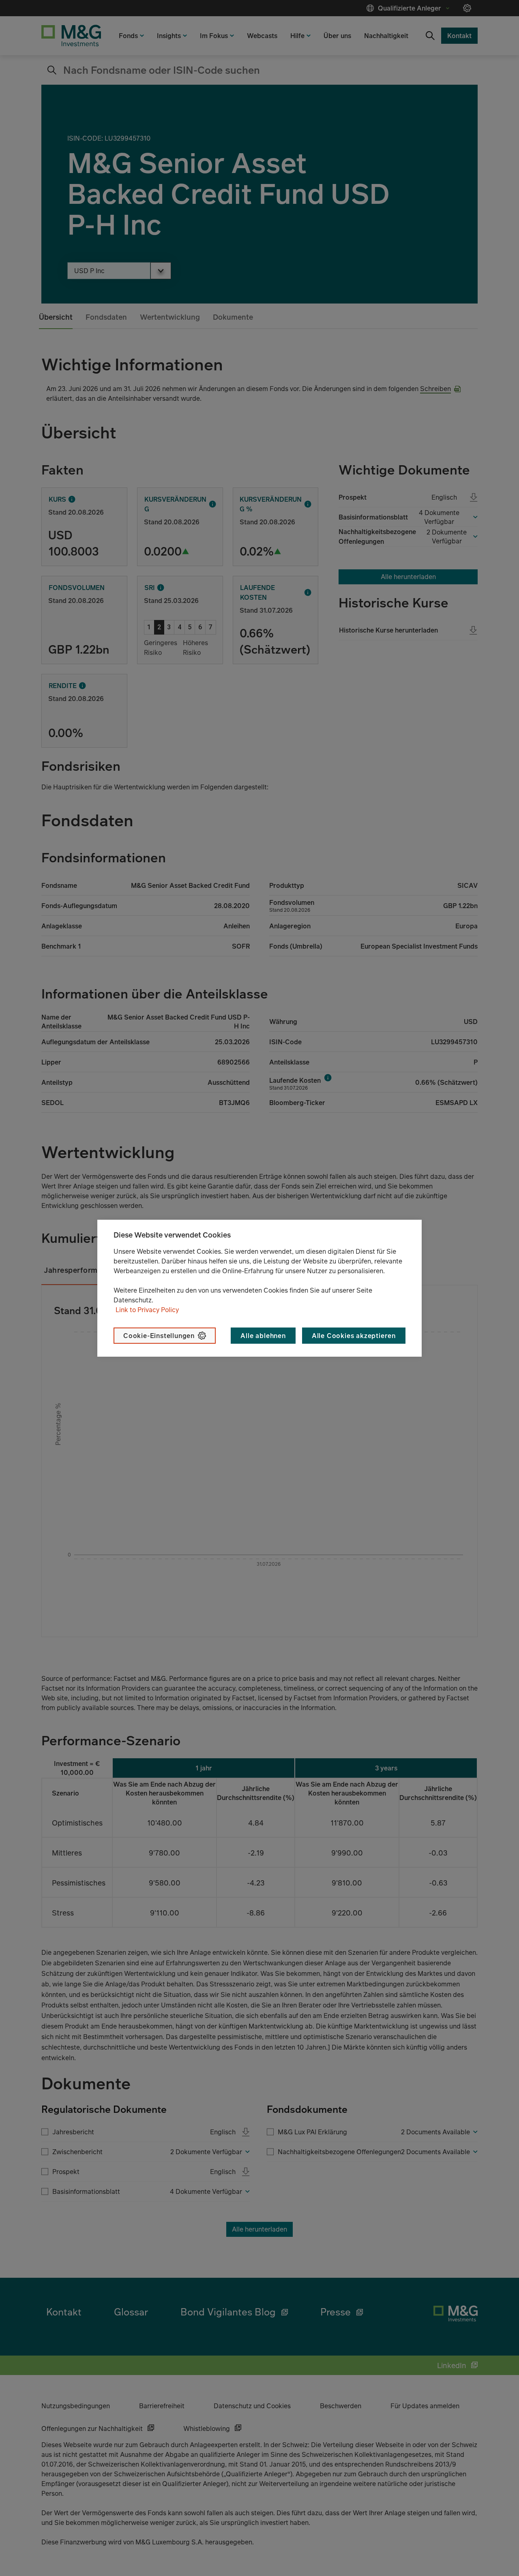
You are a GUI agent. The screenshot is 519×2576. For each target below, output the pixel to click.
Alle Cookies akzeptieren (354, 1336)
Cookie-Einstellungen (159, 1336)
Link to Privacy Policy (147, 1310)
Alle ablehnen (263, 1336)
